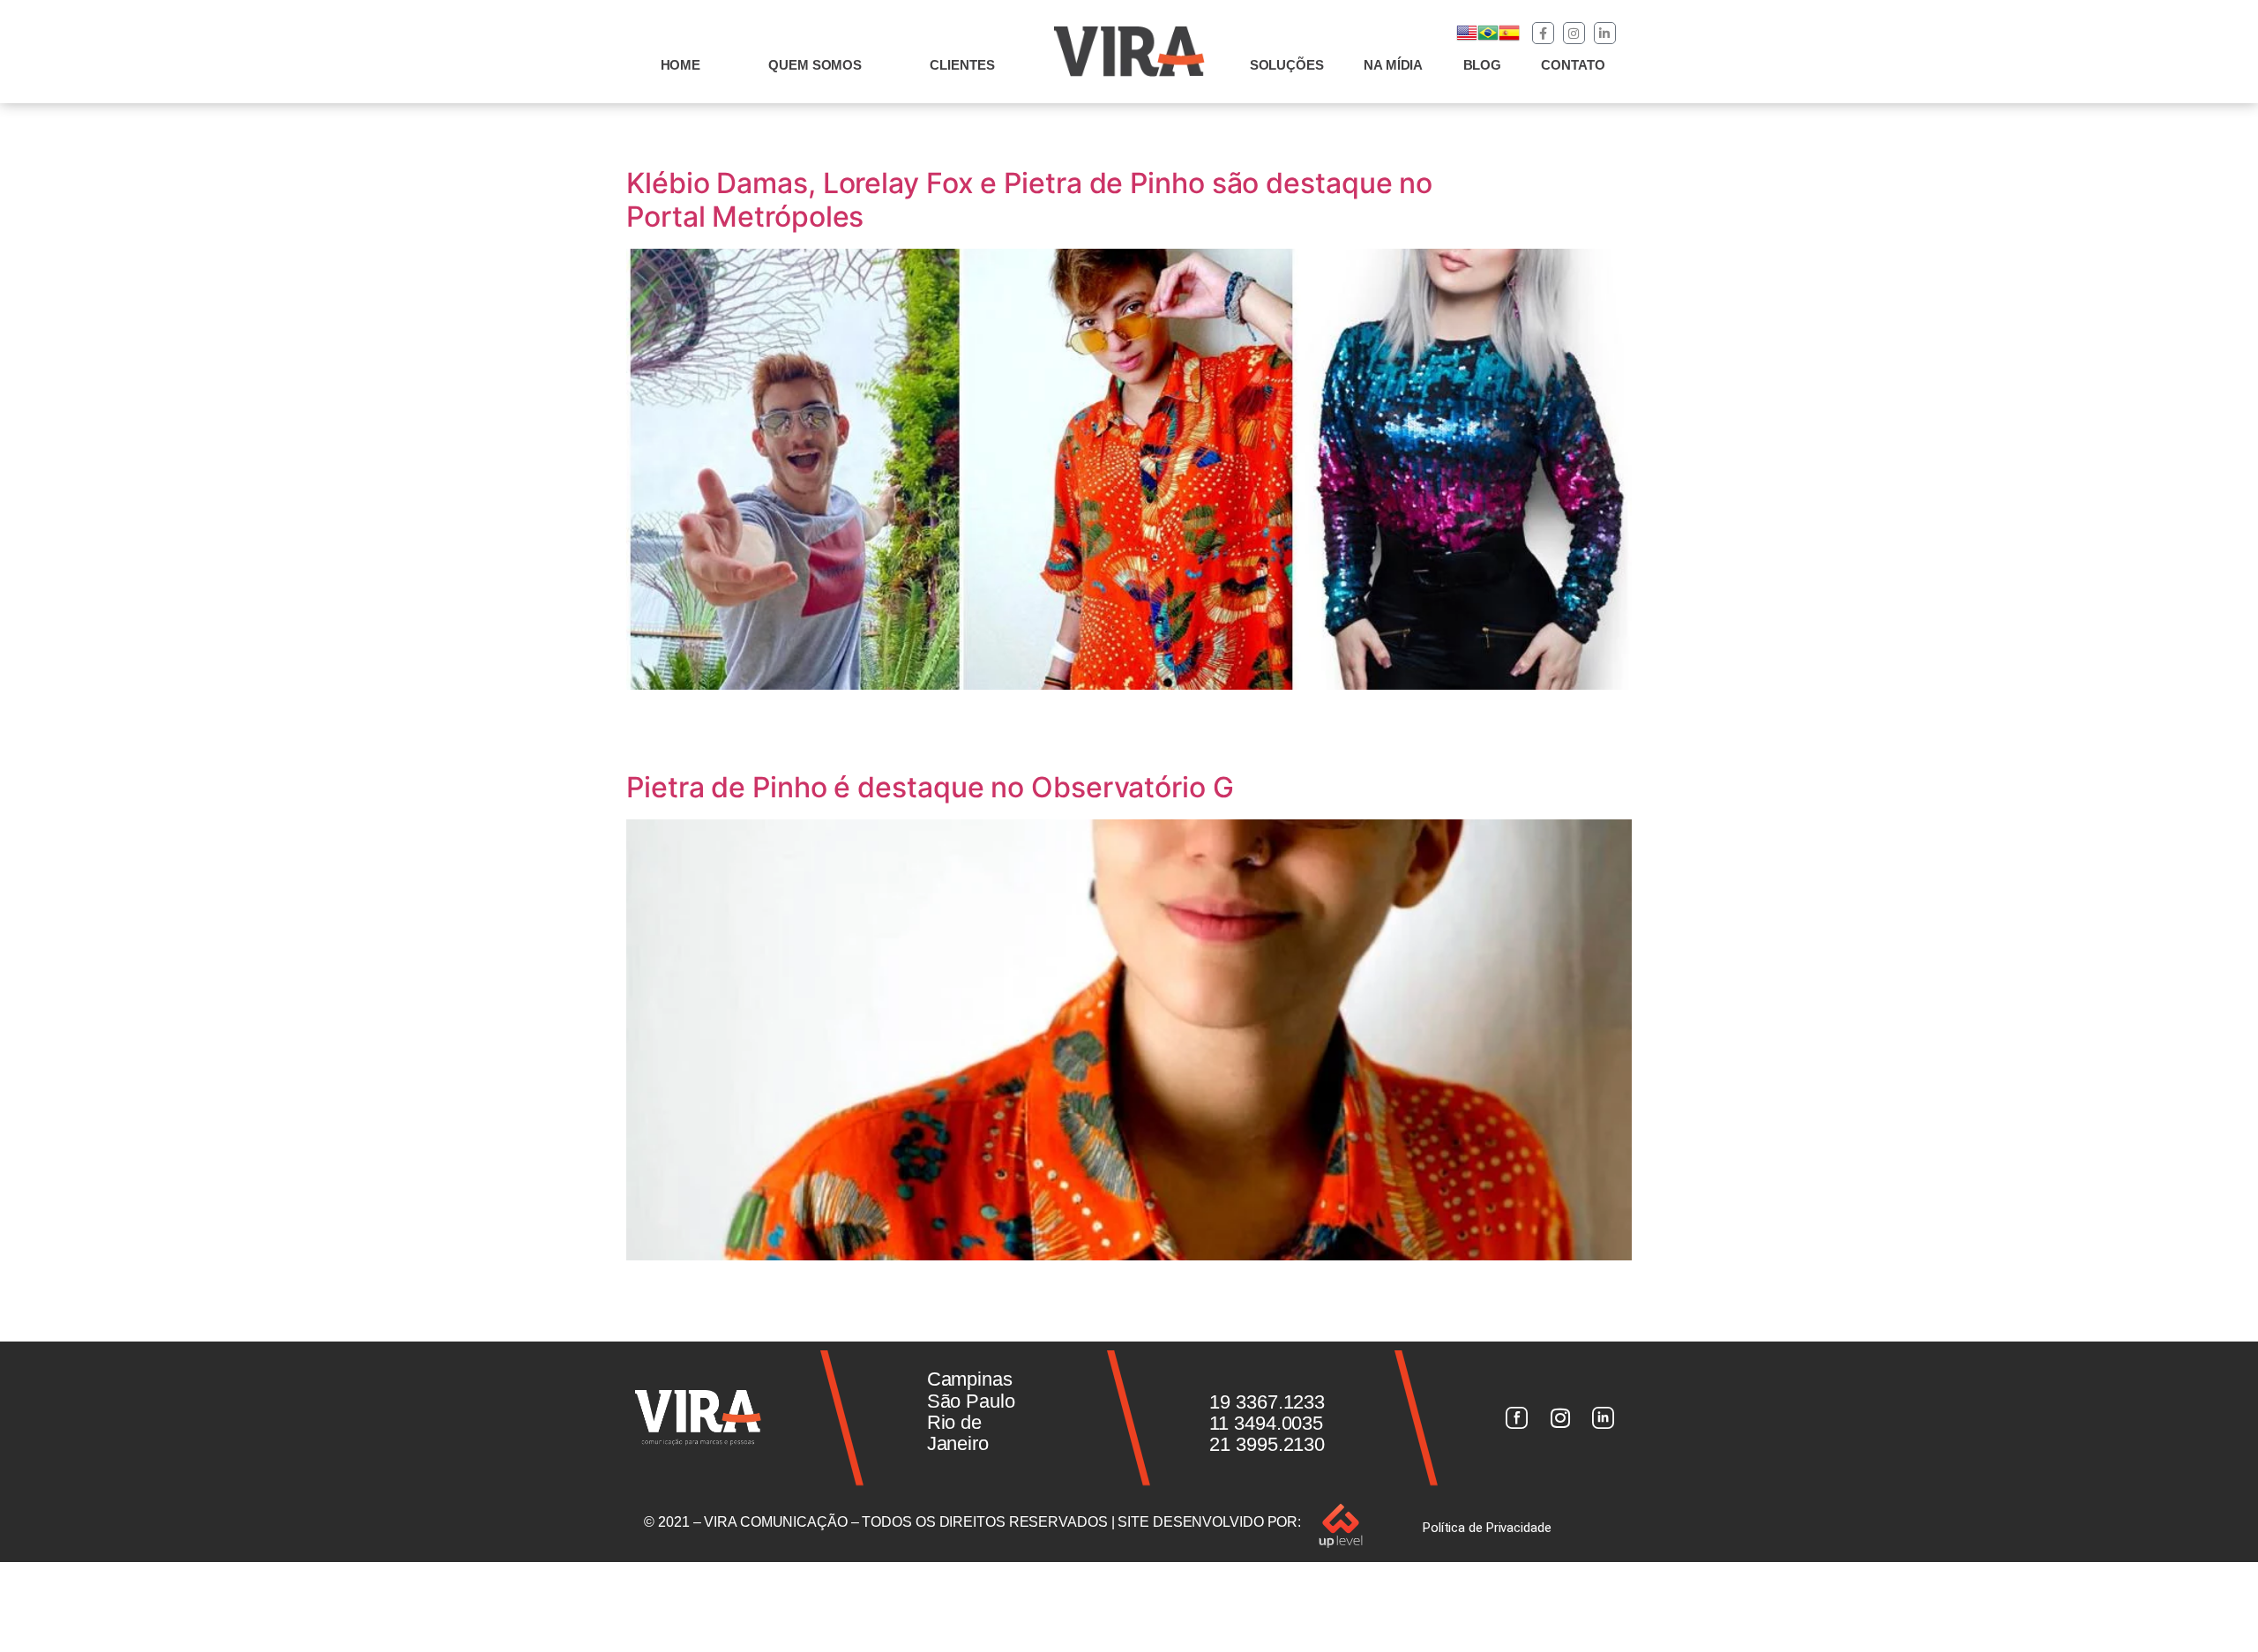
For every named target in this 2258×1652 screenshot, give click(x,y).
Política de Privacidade (1487, 1528)
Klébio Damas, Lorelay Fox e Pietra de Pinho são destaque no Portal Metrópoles (1029, 200)
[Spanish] (1509, 38)
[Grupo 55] (1516, 1418)
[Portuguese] (1488, 38)
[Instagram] (1574, 33)
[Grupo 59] (1604, 1418)
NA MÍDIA (1393, 65)
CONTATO (1573, 65)
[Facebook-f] (1543, 33)
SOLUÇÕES (1287, 65)
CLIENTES (962, 65)
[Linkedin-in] (1605, 33)
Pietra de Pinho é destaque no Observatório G (930, 787)
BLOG (1483, 65)
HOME (681, 65)
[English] (1467, 38)
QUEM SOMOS (815, 65)
